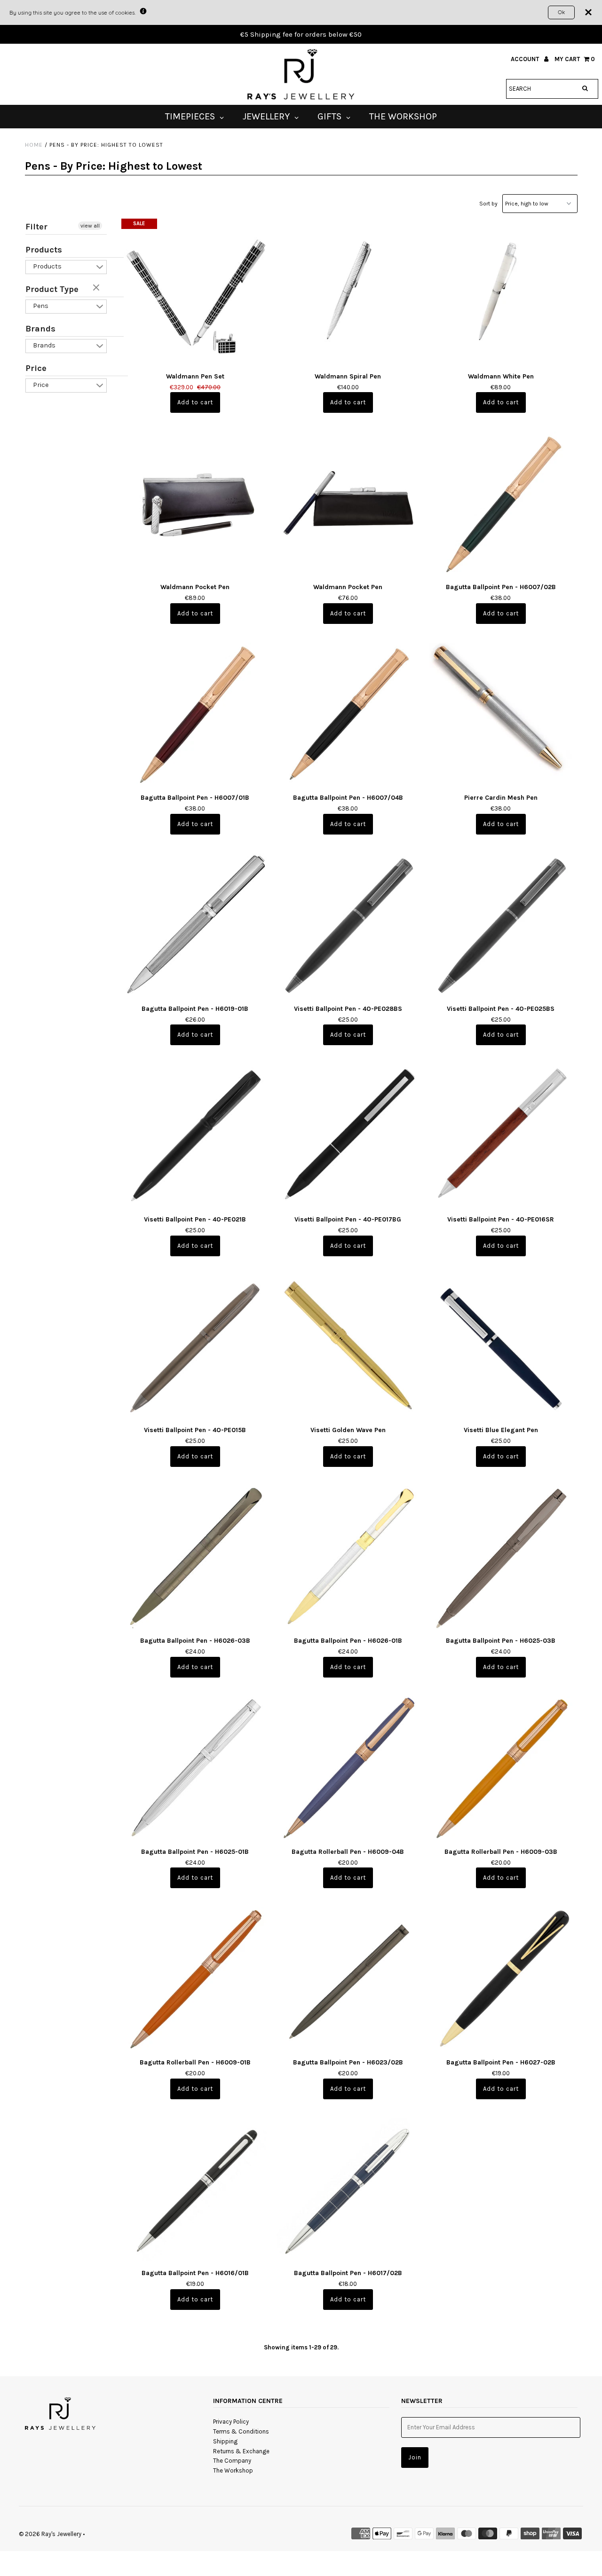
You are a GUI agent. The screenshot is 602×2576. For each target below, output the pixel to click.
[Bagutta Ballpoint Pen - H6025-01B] (195, 1768)
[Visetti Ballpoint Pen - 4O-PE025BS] (501, 925)
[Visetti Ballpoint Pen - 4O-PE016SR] (501, 1136)
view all (90, 226)
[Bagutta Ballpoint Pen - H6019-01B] (195, 925)
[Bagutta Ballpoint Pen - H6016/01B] (195, 2190)
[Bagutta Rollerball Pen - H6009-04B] (348, 1768)
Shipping (225, 2441)
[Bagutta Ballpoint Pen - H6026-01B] (348, 1557)
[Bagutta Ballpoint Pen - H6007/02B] (501, 503)
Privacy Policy (231, 2422)
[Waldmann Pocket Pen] (195, 503)
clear (97, 288)
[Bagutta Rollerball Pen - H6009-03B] (501, 1768)
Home (34, 145)
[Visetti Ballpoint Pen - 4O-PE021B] (195, 1136)
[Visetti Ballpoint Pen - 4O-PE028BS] (348, 925)
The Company (232, 2461)
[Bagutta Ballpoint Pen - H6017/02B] (348, 2190)
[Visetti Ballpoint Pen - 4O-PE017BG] (348, 1136)
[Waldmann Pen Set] (195, 293)
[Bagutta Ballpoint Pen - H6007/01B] (195, 714)
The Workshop (233, 2470)
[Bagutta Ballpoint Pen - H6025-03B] (501, 1557)
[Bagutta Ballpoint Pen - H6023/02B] (348, 1979)
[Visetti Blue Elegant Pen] (501, 1347)
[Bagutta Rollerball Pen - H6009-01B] (195, 1979)
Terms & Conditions (241, 2431)
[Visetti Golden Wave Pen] (348, 1347)
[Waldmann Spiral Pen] (348, 293)
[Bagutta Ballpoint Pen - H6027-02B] (501, 1979)
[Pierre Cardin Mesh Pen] (501, 714)
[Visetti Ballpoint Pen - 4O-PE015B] (195, 1347)
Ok (561, 12)
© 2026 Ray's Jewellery (50, 2534)
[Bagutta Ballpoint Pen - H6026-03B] (195, 1557)
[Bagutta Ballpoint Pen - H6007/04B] (348, 714)
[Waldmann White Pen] (501, 293)
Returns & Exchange (241, 2451)
